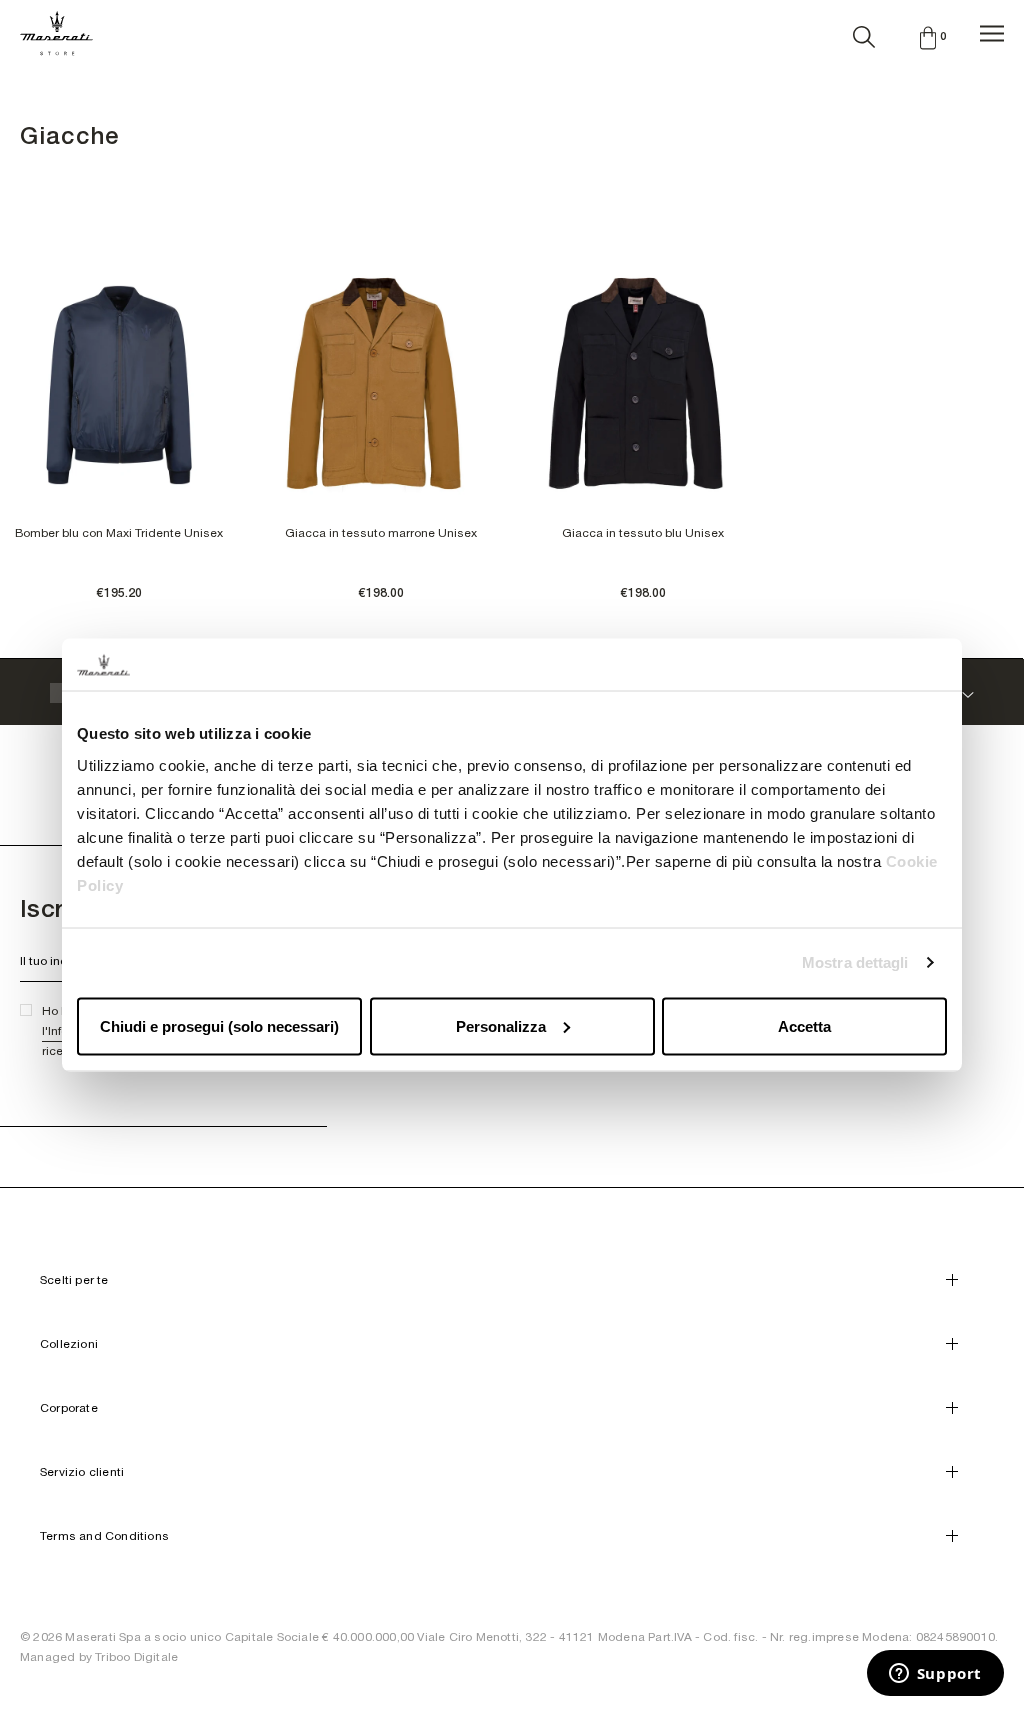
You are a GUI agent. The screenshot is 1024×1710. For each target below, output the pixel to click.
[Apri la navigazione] (992, 33)
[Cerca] (864, 33)
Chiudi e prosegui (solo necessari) (219, 1025)
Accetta (804, 1025)
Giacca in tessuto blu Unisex (643, 533)
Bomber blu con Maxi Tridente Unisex (119, 533)
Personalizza (501, 1025)
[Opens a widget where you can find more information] (935, 1675)
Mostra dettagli (855, 962)
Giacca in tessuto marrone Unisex (381, 533)
